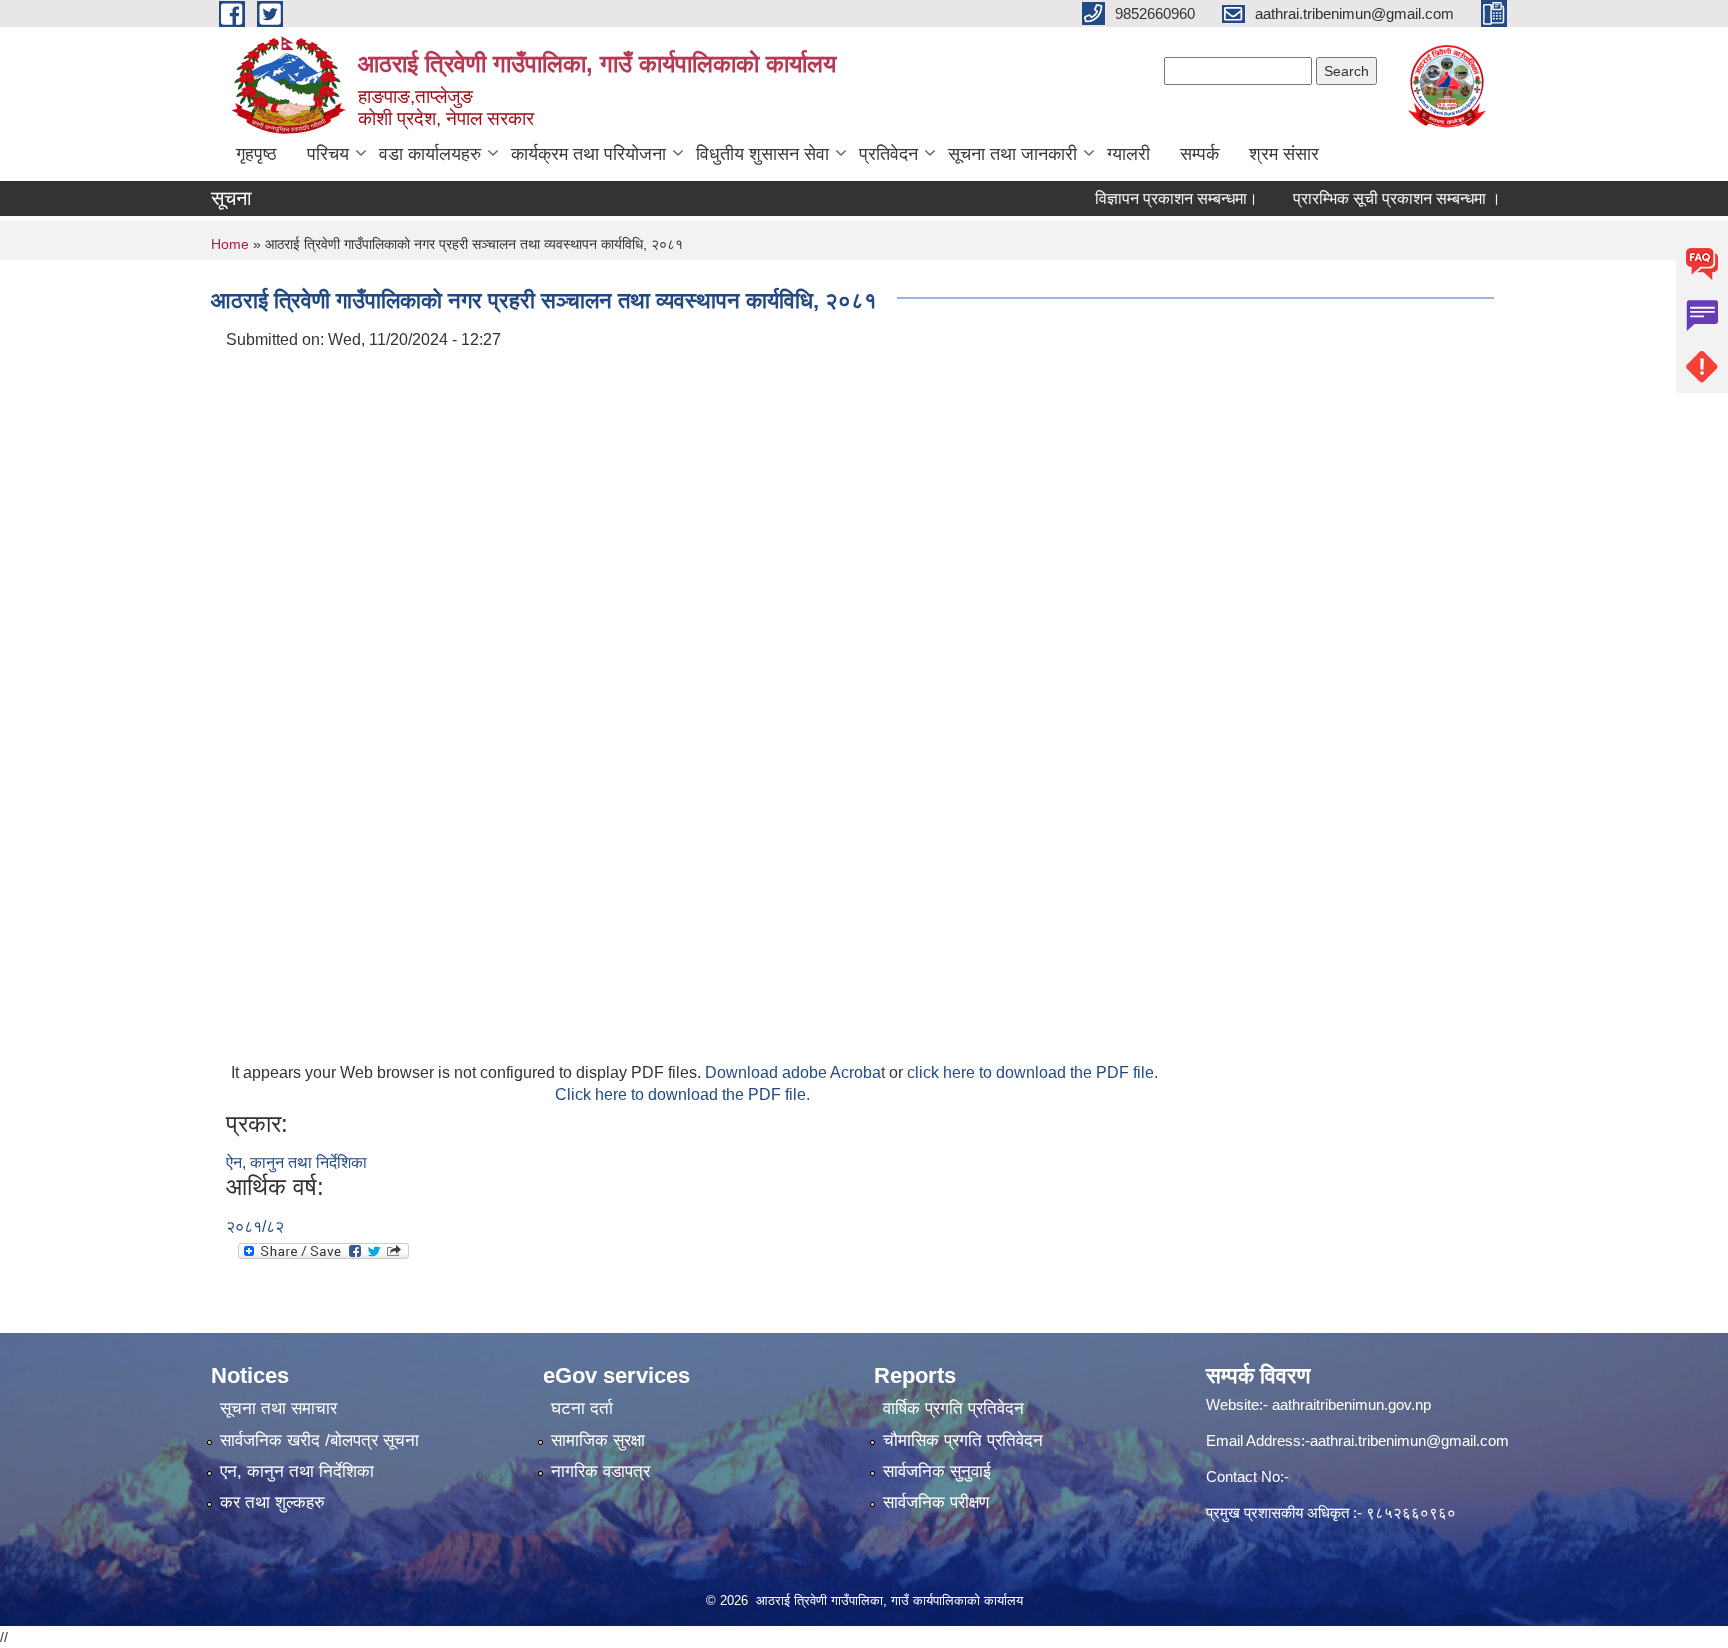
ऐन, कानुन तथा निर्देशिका (296, 1162)
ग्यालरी (1128, 154)
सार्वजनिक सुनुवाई (937, 1471)
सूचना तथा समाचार (278, 1408)
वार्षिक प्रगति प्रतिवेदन (953, 1408)
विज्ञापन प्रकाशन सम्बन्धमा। (1149, 198)
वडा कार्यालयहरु (430, 154)
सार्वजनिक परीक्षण (936, 1502)
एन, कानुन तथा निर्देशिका (297, 1471)
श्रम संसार (1284, 154)
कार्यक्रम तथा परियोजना (588, 154)
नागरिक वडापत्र (600, 1471)
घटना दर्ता (582, 1408)
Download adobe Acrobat (797, 1072)
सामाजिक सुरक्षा (598, 1440)
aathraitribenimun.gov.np (1349, 1404)
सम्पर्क (1199, 154)
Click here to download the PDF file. (682, 1094)
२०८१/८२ (255, 1226)
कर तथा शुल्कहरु (272, 1502)
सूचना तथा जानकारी (1012, 154)
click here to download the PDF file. (1032, 1072)
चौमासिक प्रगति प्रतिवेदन (963, 1440)
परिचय (328, 154)
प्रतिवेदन (888, 154)
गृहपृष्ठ (256, 154)
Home (230, 244)
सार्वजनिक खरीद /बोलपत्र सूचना (319, 1440)
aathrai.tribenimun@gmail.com (1409, 1440)
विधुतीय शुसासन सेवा (762, 154)
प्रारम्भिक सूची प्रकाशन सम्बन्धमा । (1370, 198)
